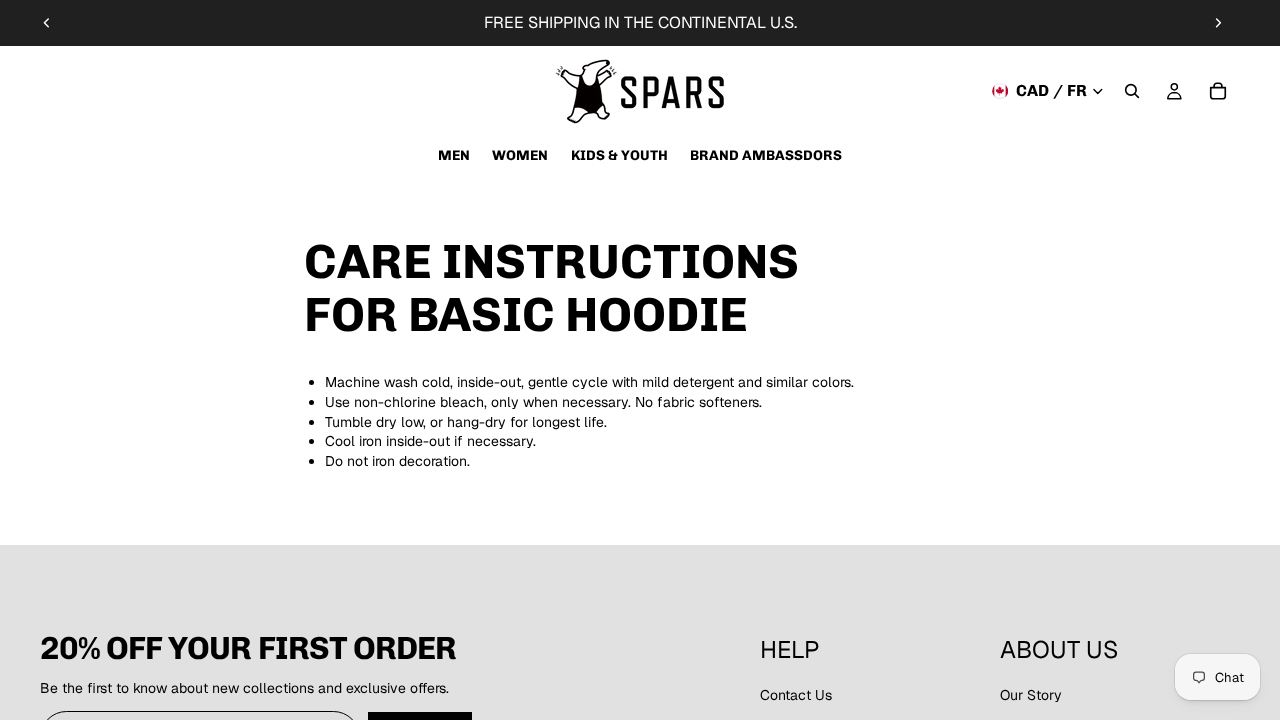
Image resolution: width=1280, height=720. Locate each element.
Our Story (1031, 695)
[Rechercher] (1132, 91)
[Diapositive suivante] (1218, 23)
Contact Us (796, 695)
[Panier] (1218, 91)
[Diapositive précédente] (47, 23)
